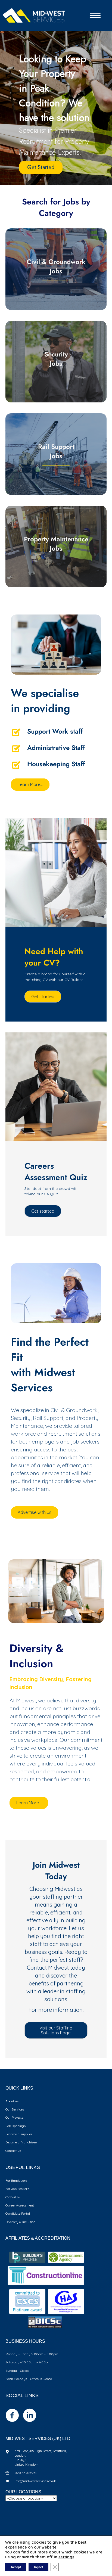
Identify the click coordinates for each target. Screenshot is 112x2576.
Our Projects (14, 2117)
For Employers (16, 2181)
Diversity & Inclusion (20, 2222)
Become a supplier (19, 2134)
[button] (43, 997)
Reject (38, 2567)
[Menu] (95, 15)
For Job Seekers (17, 2189)
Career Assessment (20, 2205)
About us (12, 2101)
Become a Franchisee (21, 2142)
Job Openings (15, 2126)
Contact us (13, 2151)
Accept (16, 2567)
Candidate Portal (18, 2213)
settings (66, 2557)
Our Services (15, 2109)
